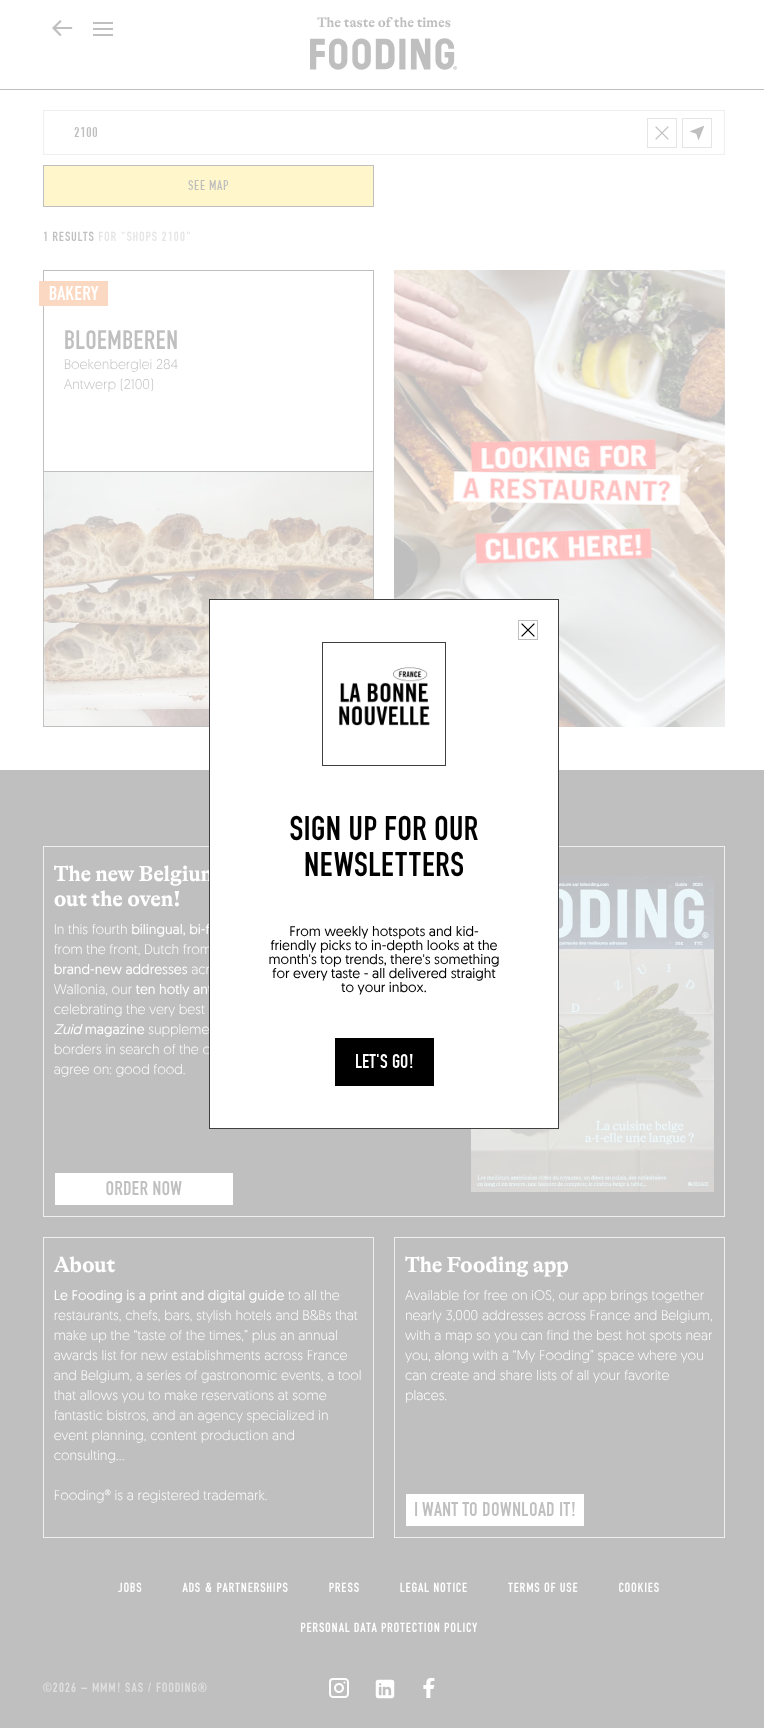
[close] (528, 630)
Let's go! (384, 1062)
